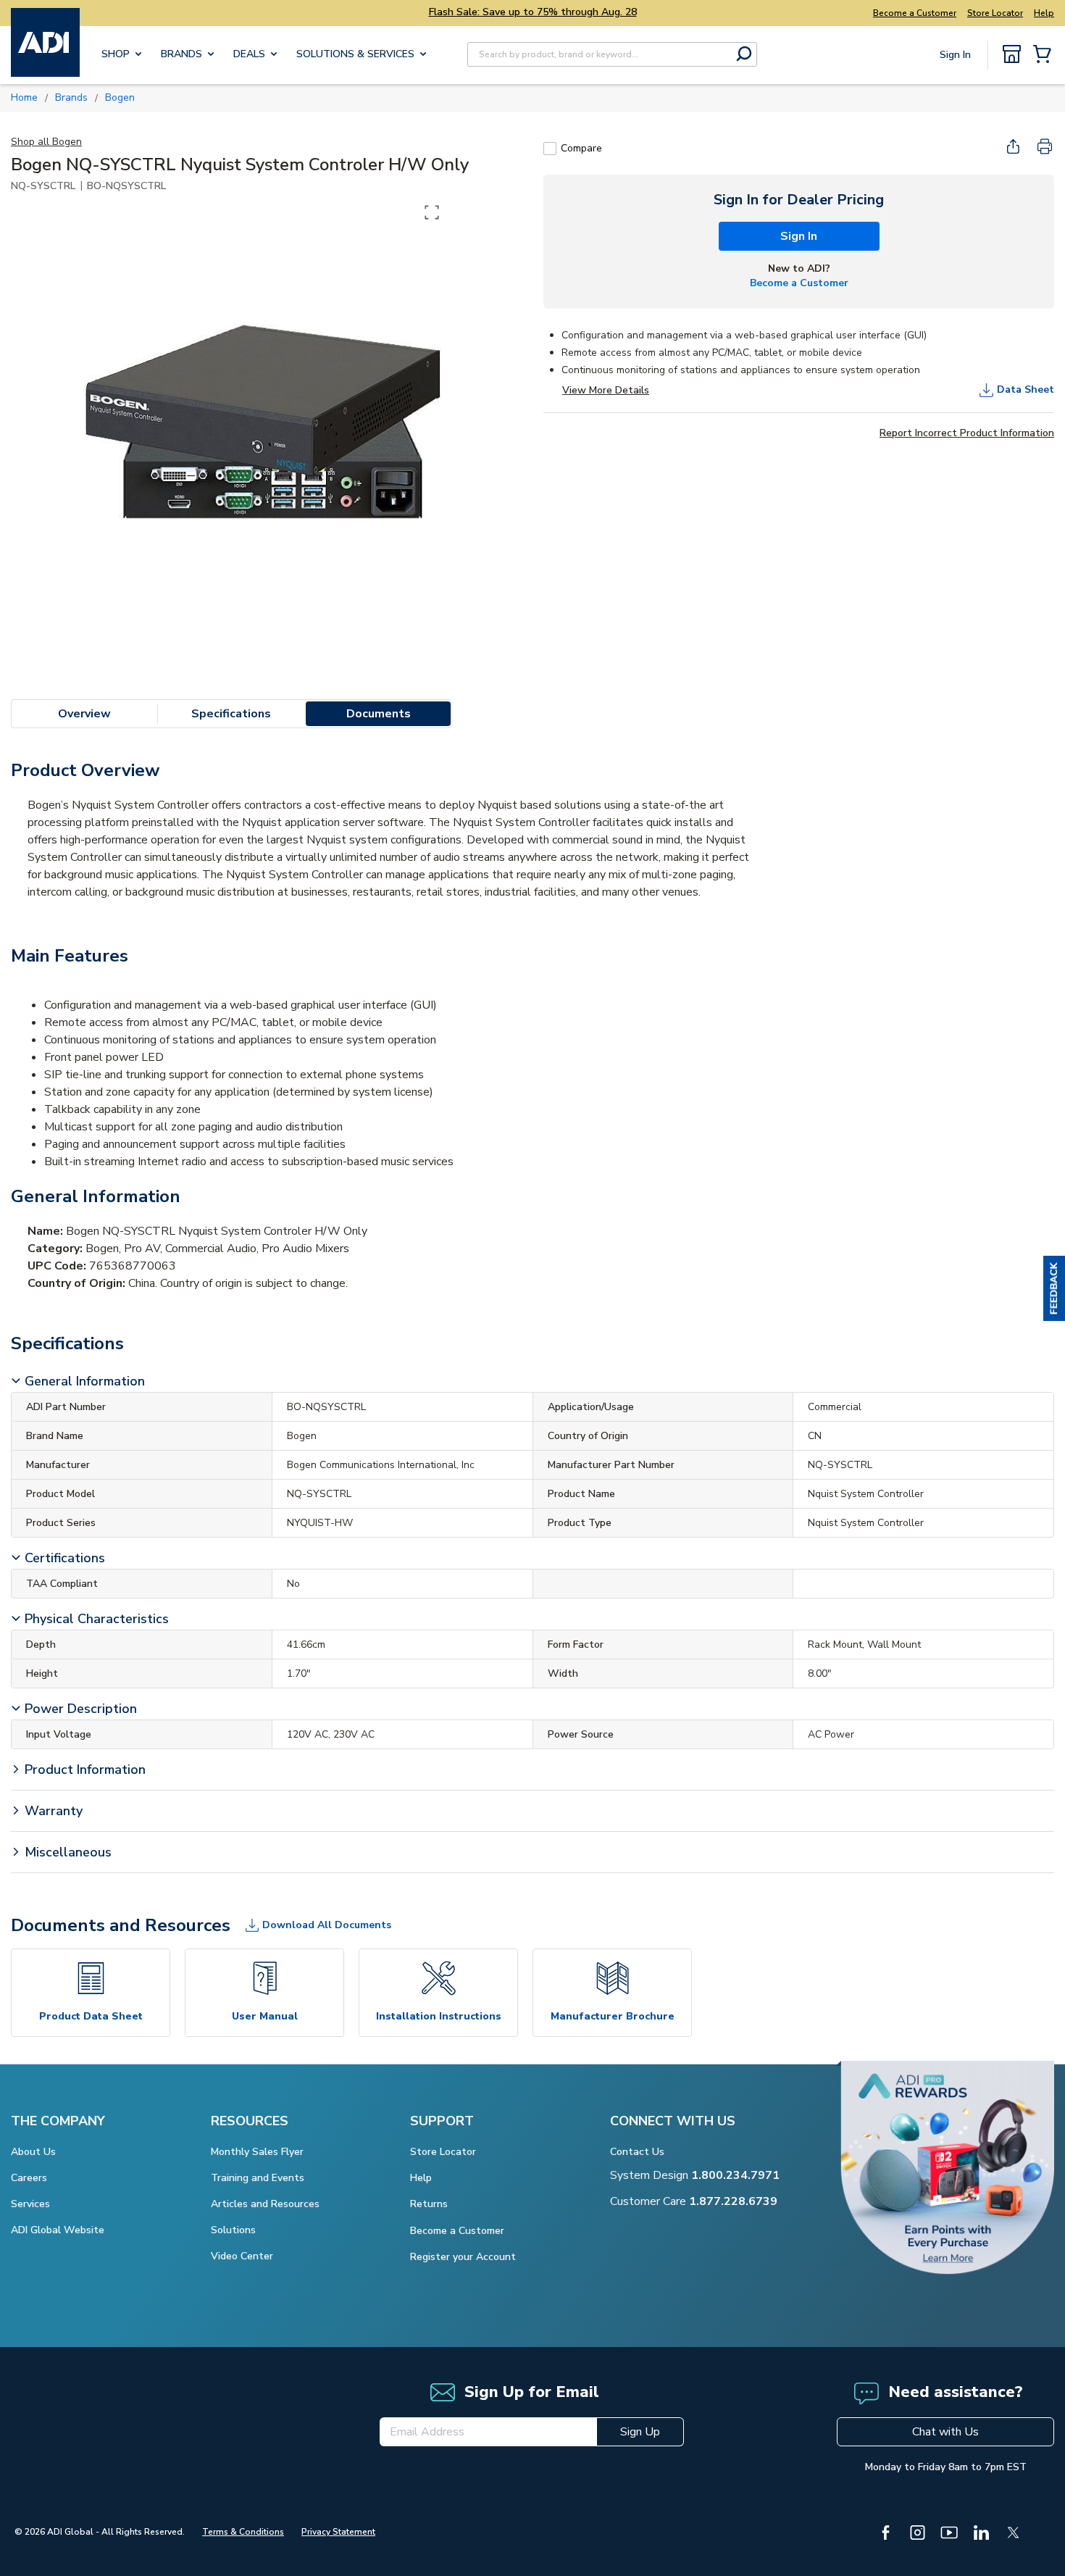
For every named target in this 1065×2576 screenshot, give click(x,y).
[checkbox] (550, 149)
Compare (581, 148)
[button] (1054, 1288)
